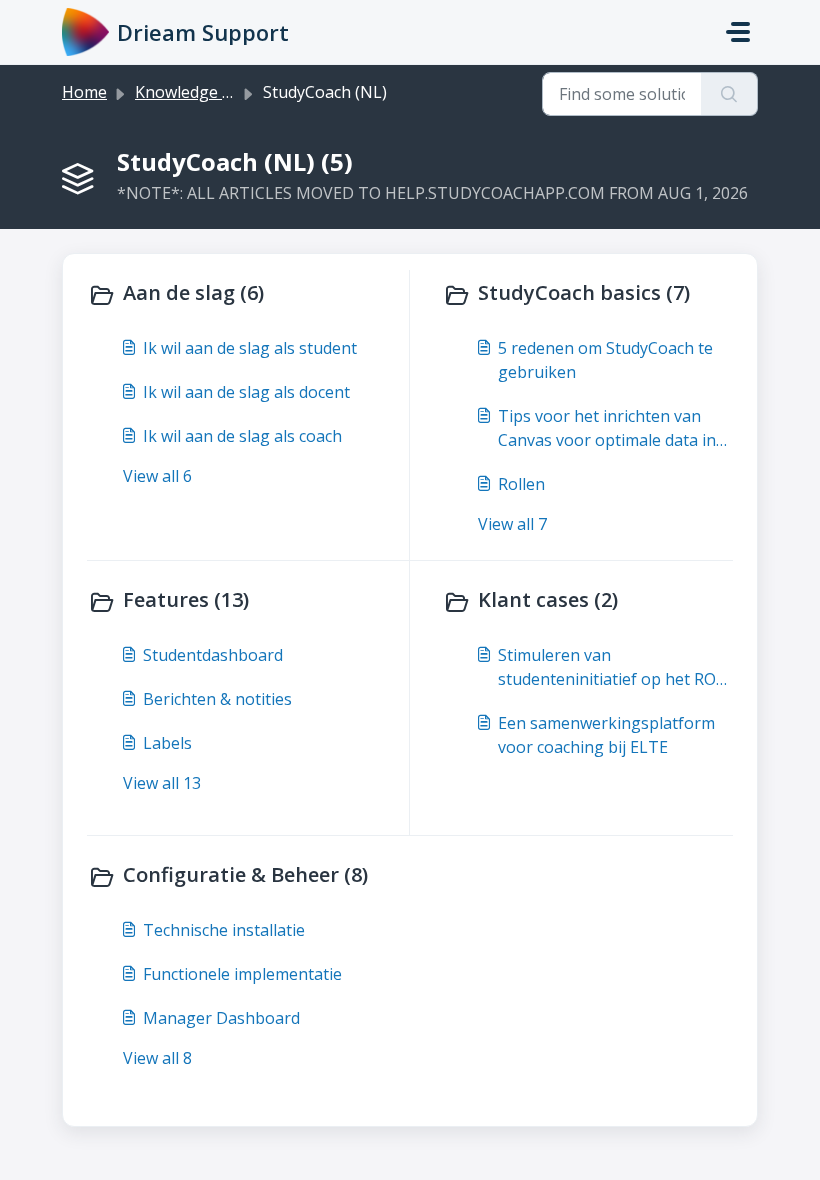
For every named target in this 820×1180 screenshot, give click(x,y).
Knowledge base (196, 92)
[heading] (244, 295)
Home (84, 92)
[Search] (729, 94)
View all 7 (512, 524)
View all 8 (157, 1058)
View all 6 (157, 476)
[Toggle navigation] (738, 32)
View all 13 (162, 783)
